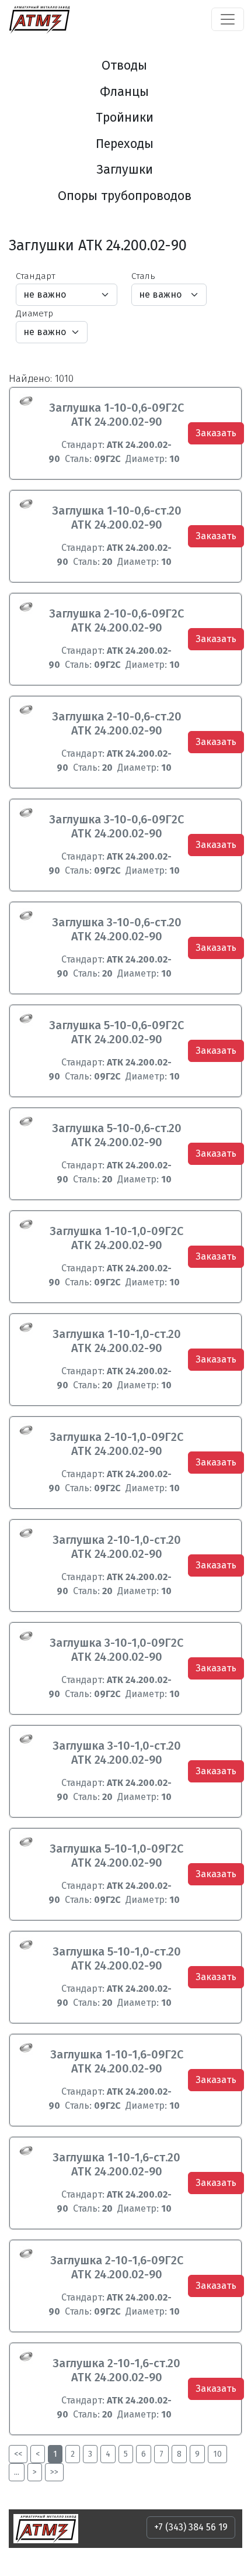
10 (217, 2454)
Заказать (216, 433)
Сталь (143, 276)
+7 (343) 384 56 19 (191, 2527)
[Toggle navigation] (228, 19)
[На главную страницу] (39, 19)
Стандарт (36, 276)
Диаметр (34, 313)
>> (54, 2472)
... (17, 2472)
